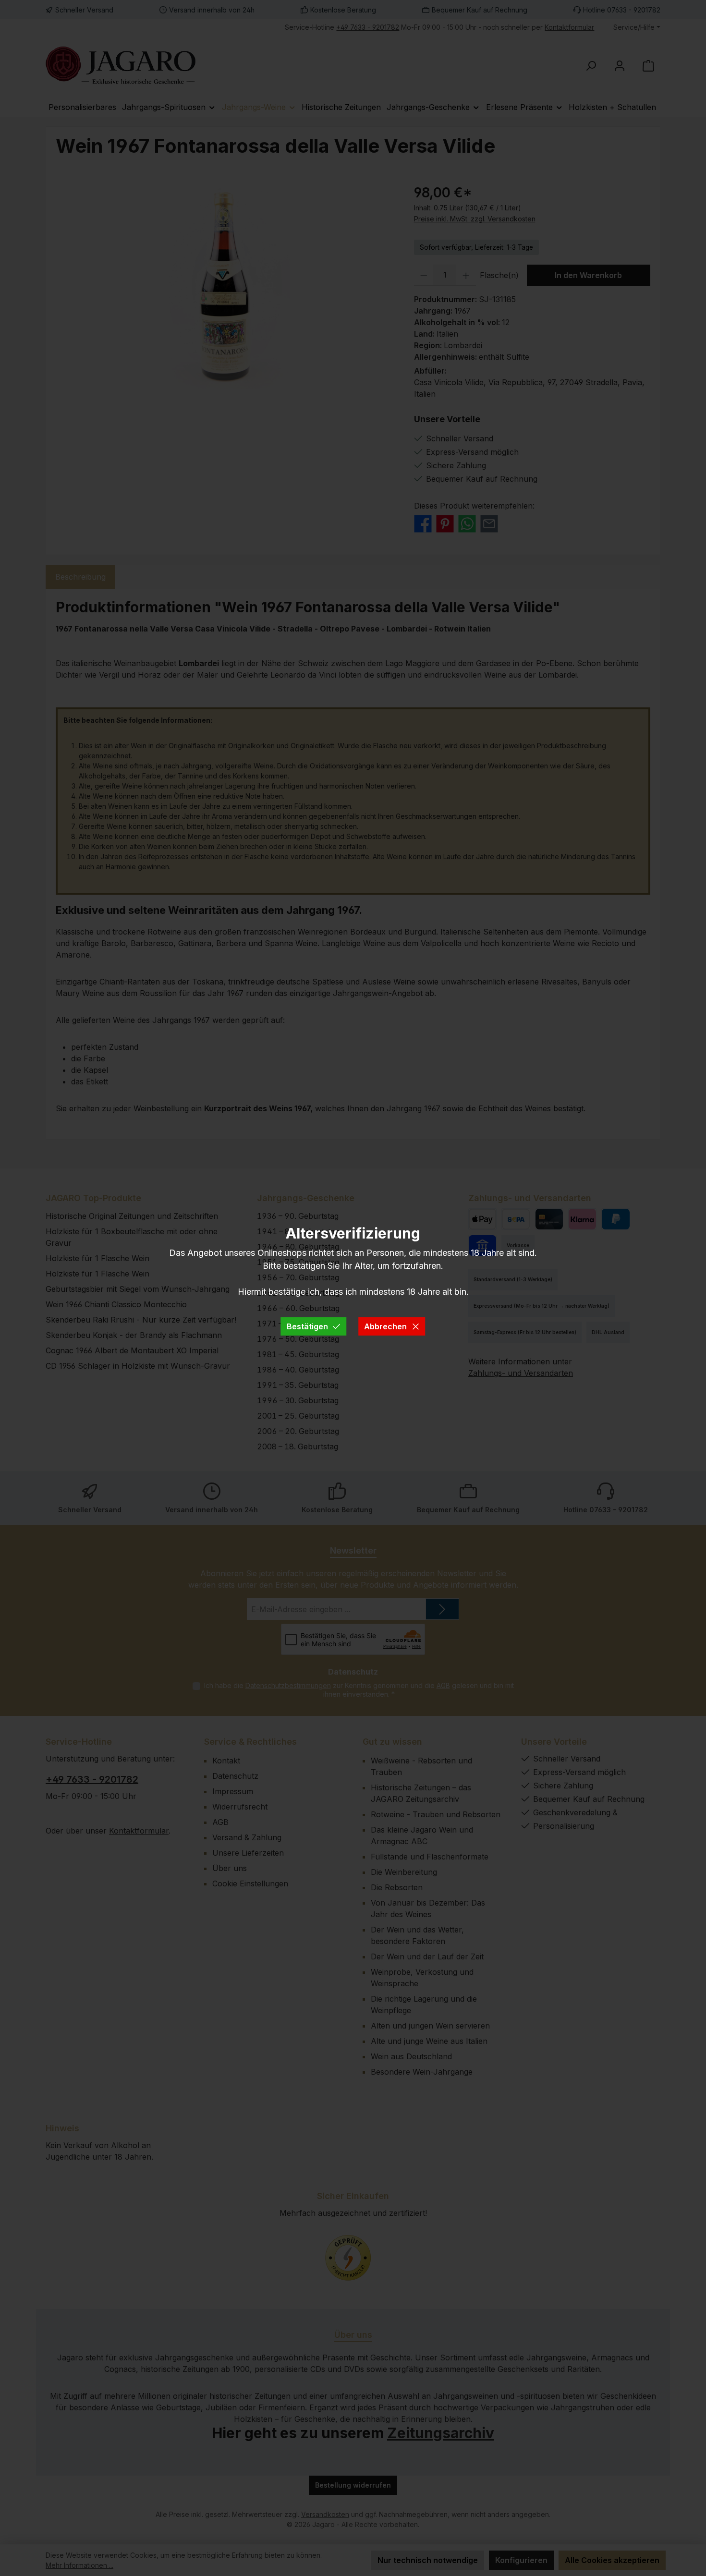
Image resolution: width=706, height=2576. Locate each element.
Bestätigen (307, 1326)
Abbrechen (385, 1326)
